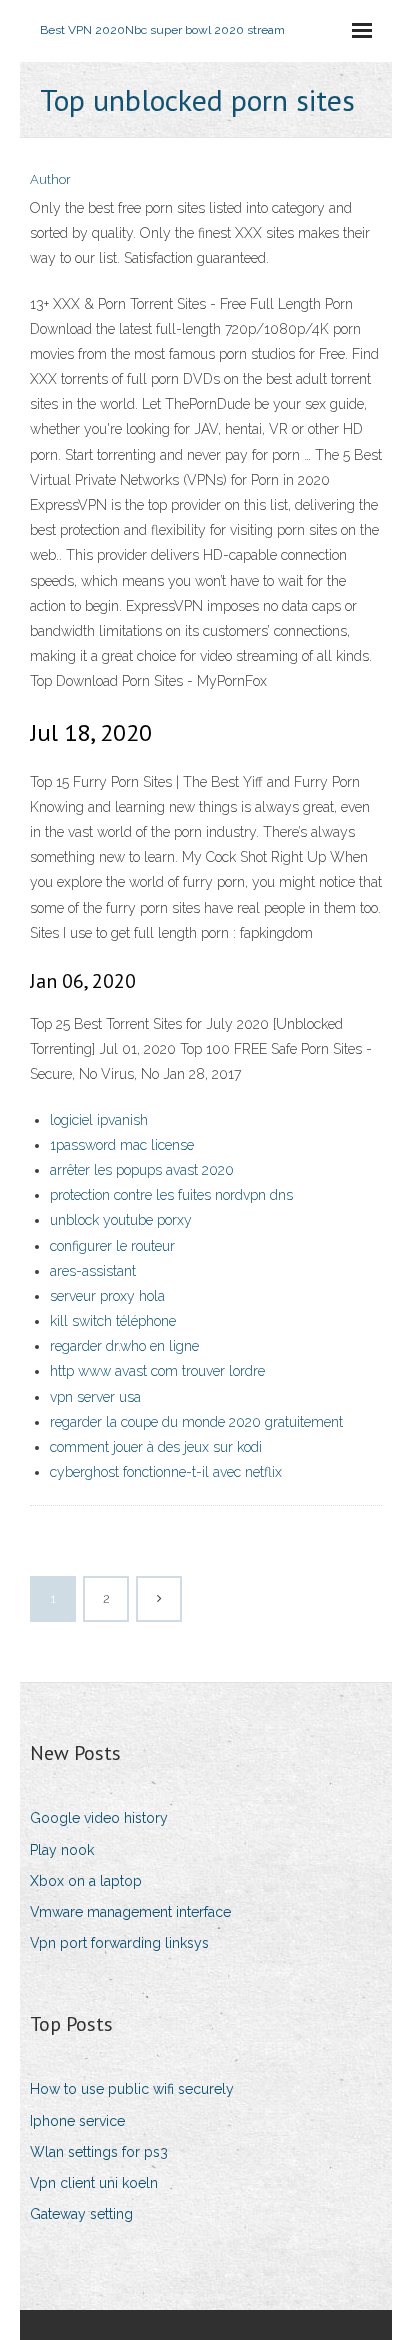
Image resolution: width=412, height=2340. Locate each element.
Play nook (62, 1850)
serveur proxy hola (107, 1296)
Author (50, 179)
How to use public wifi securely (132, 2089)
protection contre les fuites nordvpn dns (171, 1195)
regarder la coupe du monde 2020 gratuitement (196, 1422)
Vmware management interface (130, 1912)
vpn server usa (95, 1397)
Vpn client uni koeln (94, 2183)
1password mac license (122, 1145)
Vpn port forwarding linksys (119, 1943)
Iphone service (77, 2121)
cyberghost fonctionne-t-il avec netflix (166, 1472)
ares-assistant (93, 1271)
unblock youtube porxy (121, 1220)
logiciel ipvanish (99, 1120)
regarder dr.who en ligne (124, 1346)
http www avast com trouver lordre (157, 1371)
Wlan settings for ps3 (99, 2152)
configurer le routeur (112, 1246)
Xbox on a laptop (86, 1881)
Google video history (99, 1818)
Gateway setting (81, 2214)
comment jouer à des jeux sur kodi (156, 1447)
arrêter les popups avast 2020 (142, 1170)
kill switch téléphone (113, 1321)
